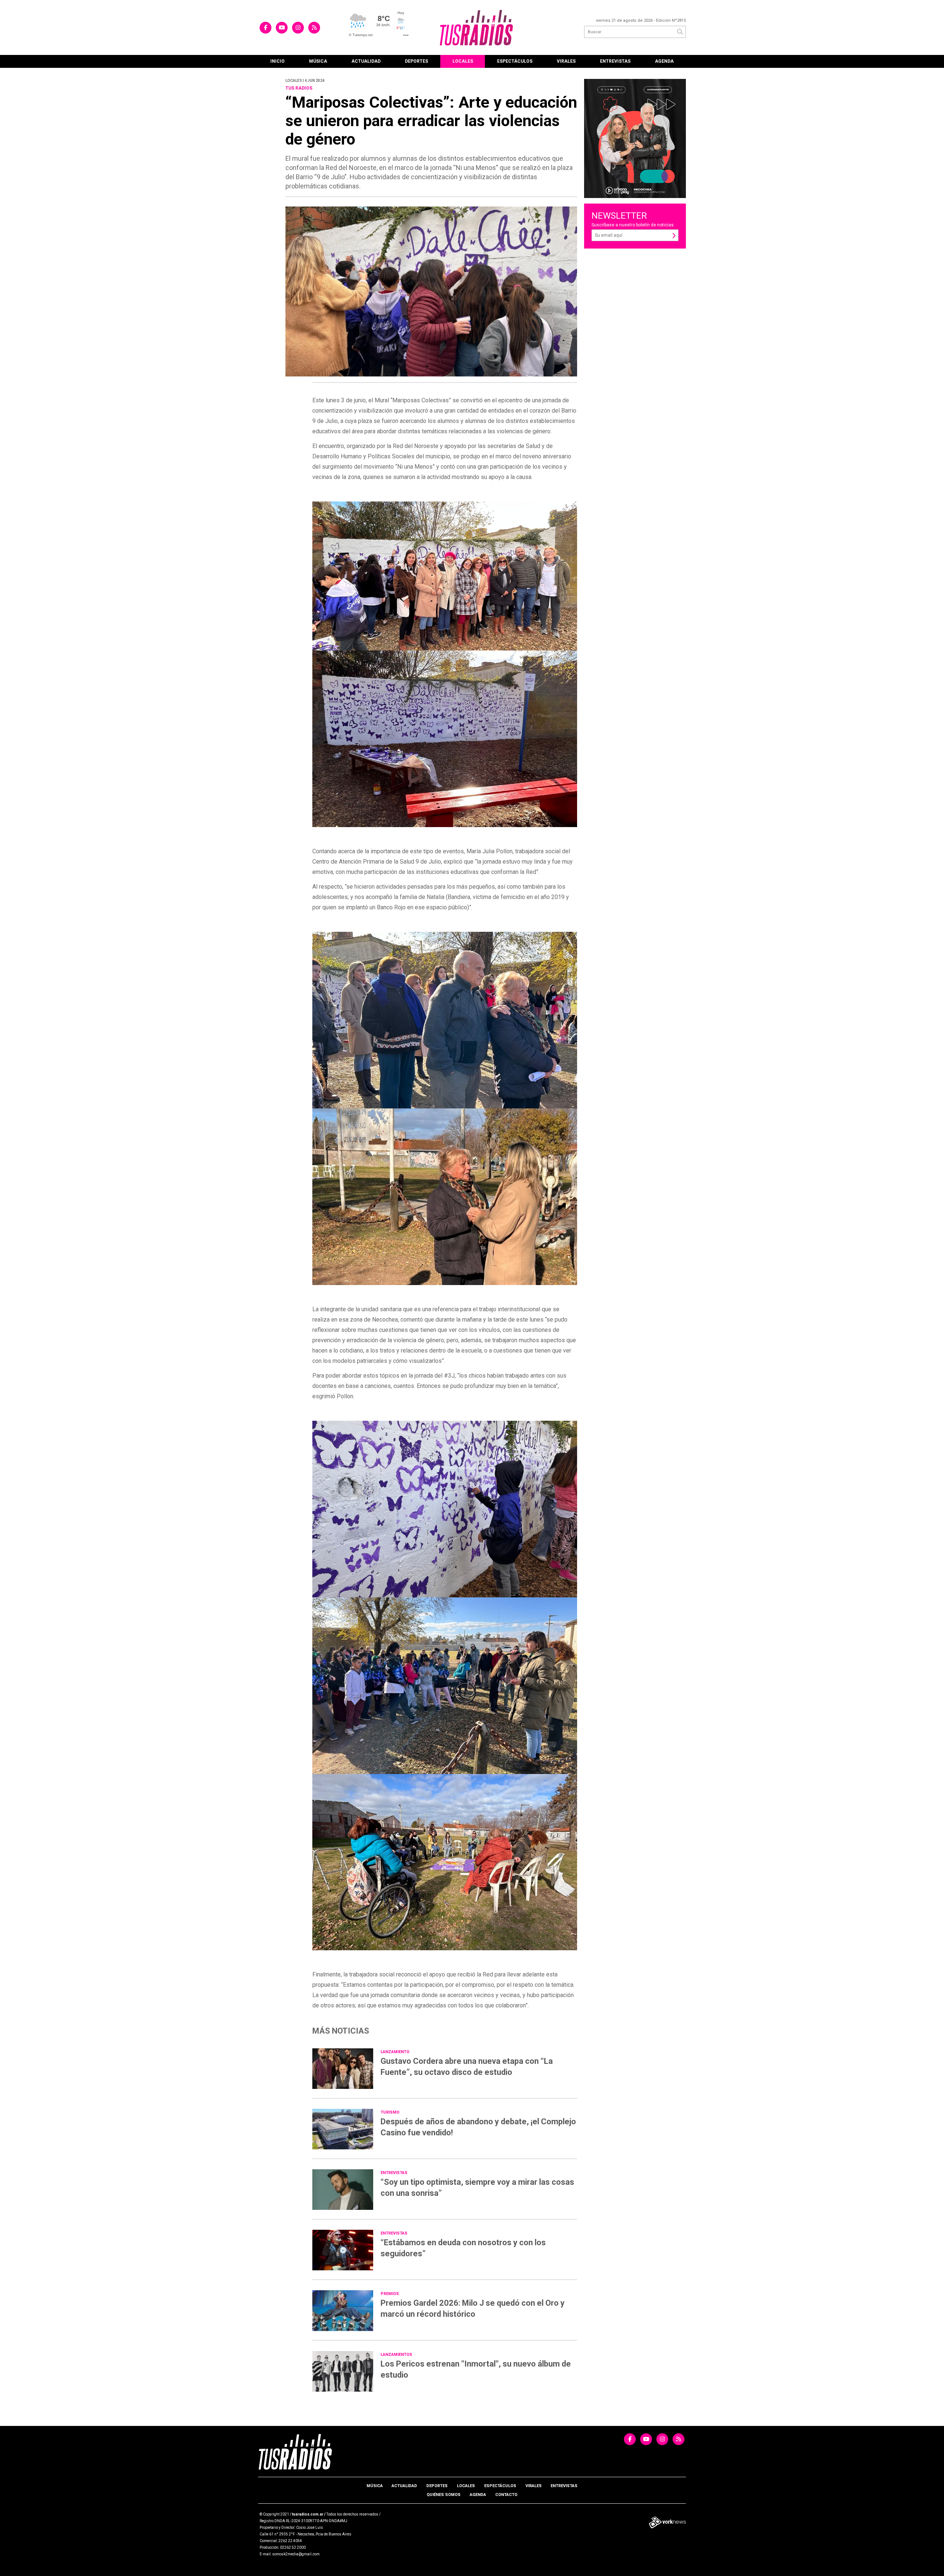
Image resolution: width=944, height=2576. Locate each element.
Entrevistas (615, 61)
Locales (463, 61)
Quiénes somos (444, 2495)
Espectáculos (515, 61)
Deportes (417, 61)
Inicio (277, 61)
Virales (566, 61)
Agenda (664, 61)
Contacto (506, 2495)
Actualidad (366, 61)
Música (318, 61)
